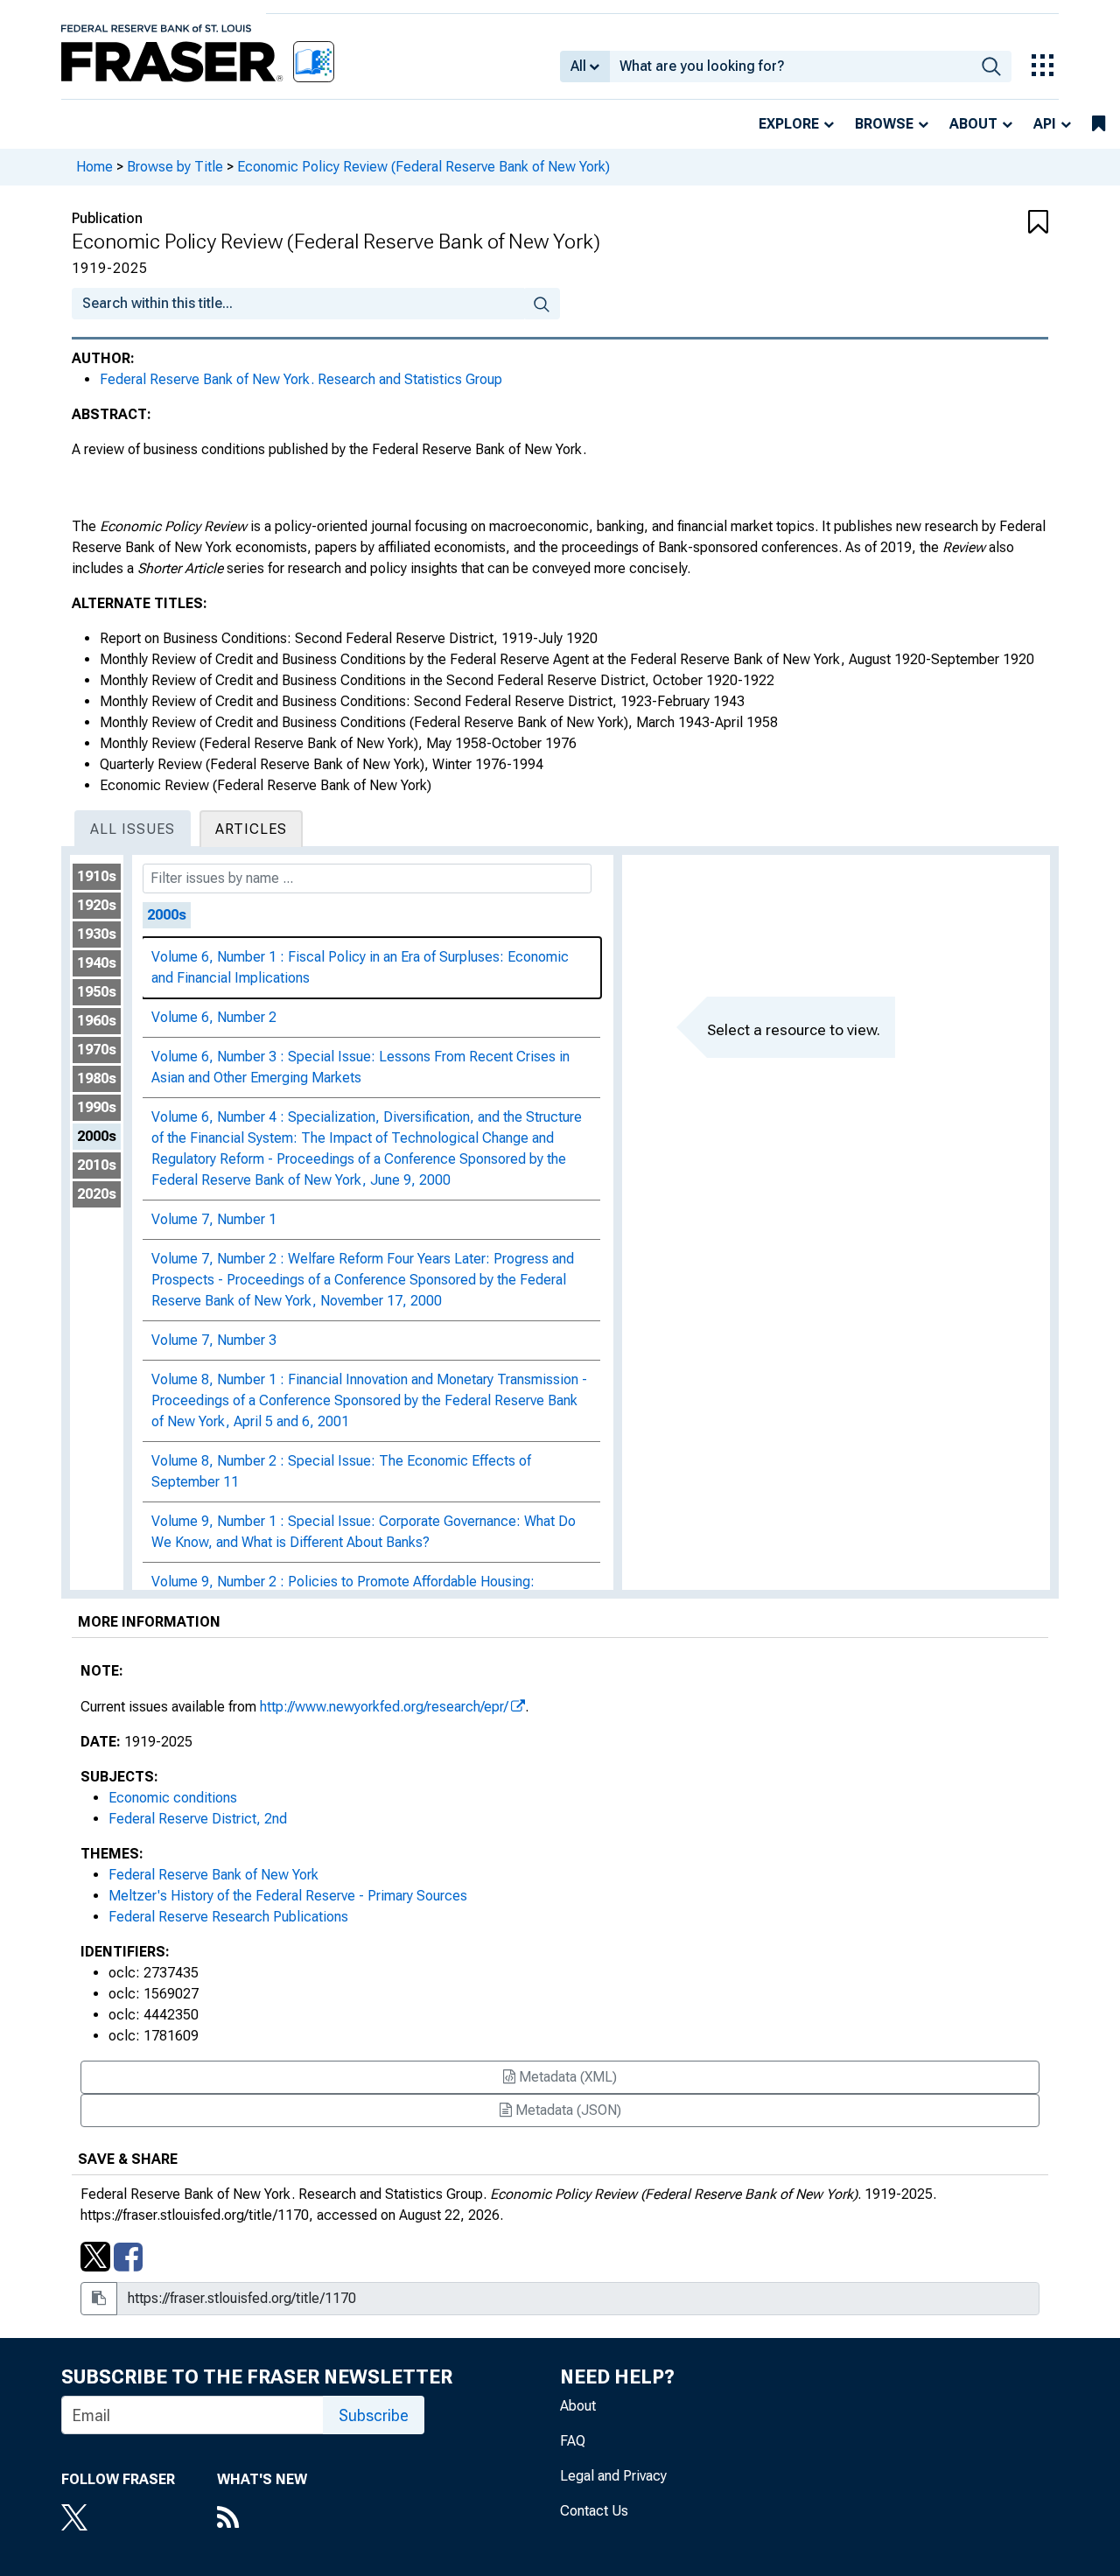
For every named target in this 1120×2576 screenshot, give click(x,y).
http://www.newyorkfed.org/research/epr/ (384, 1707)
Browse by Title (175, 167)
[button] (967, 223)
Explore (789, 124)
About (973, 124)
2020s (97, 1194)
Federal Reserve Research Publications (228, 1917)
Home (94, 167)
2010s (97, 1165)
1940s (97, 963)
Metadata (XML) (566, 2077)
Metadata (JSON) (567, 2110)
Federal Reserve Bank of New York (213, 1875)
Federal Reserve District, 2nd (198, 1819)
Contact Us (594, 2511)
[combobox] (791, 66)
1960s (97, 1021)
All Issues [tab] (133, 829)
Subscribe (374, 2415)
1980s (97, 1078)
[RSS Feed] (262, 2519)
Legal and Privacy (613, 2476)
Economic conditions (173, 1798)
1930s (97, 934)
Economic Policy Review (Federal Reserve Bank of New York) (423, 167)
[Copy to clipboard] (99, 2299)
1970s (97, 1050)
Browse (884, 124)
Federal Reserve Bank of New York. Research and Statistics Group (301, 379)
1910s (97, 876)
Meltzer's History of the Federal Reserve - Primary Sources (288, 1896)
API (1045, 124)
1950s (97, 992)
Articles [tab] (251, 829)
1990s (97, 1107)
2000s (97, 1136)
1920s (97, 905)
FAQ (573, 2441)
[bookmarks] (1099, 124)
